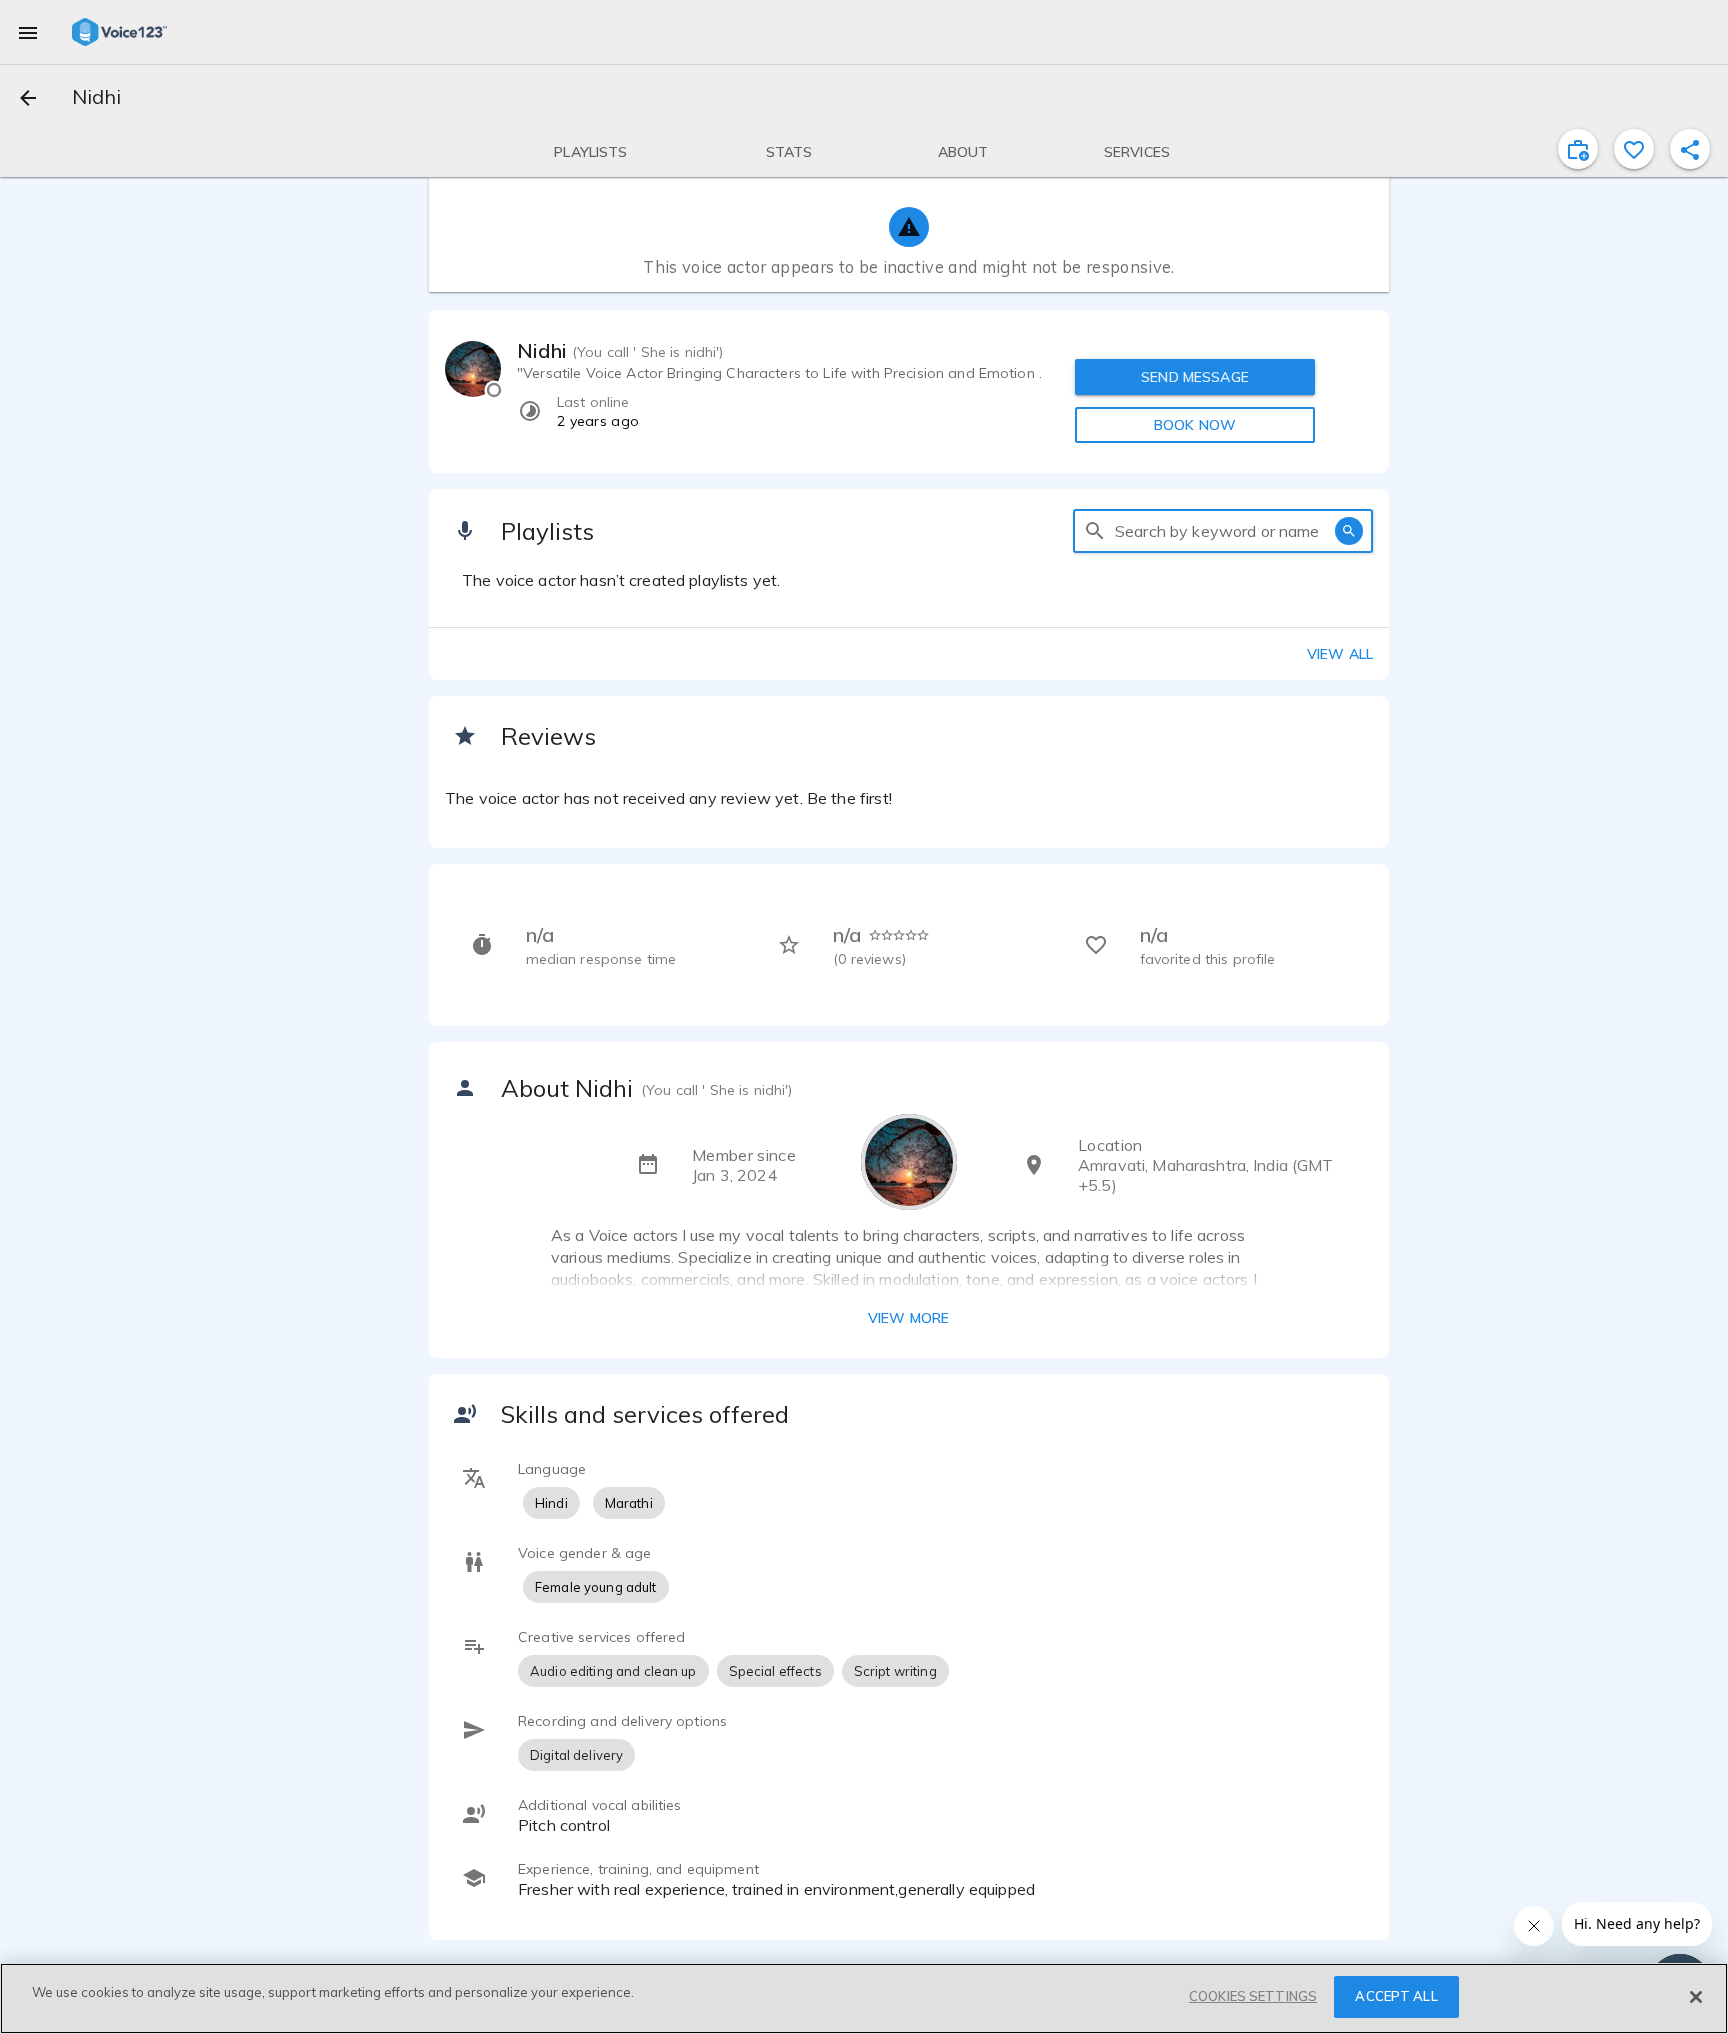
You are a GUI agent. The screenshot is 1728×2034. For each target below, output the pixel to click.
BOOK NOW (1195, 425)
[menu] (28, 32)
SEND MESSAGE (1195, 377)
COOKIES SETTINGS (1253, 1996)
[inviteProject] (1578, 149)
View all (1340, 654)
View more (908, 1318)
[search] (1095, 531)
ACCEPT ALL (1396, 1996)
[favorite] (1634, 149)
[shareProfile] (1690, 149)
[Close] (1696, 1997)
